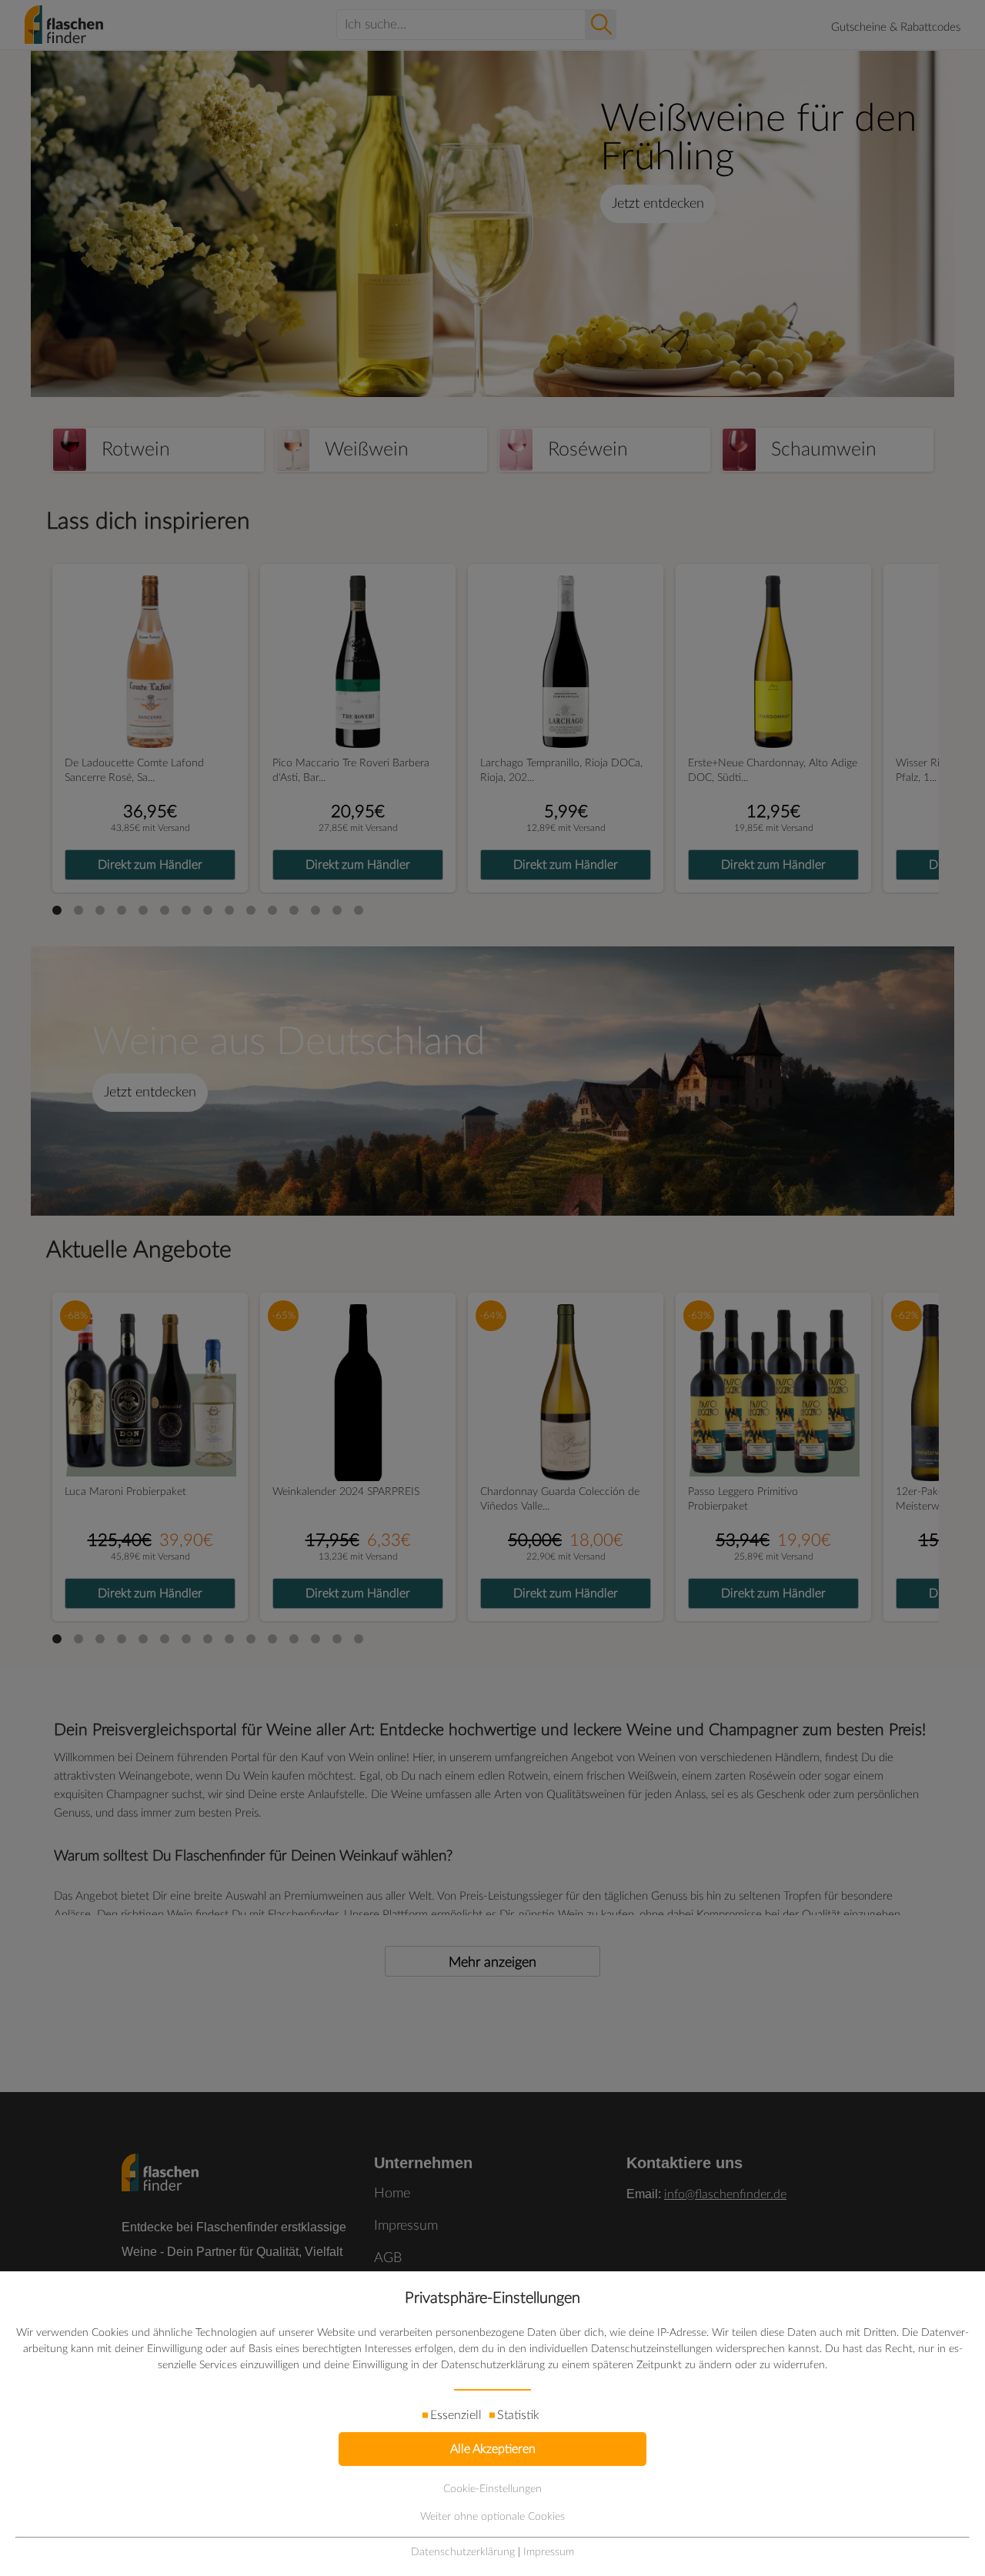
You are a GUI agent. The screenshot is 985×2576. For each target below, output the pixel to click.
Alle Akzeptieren (493, 2449)
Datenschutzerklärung (463, 2552)
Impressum (549, 2552)
